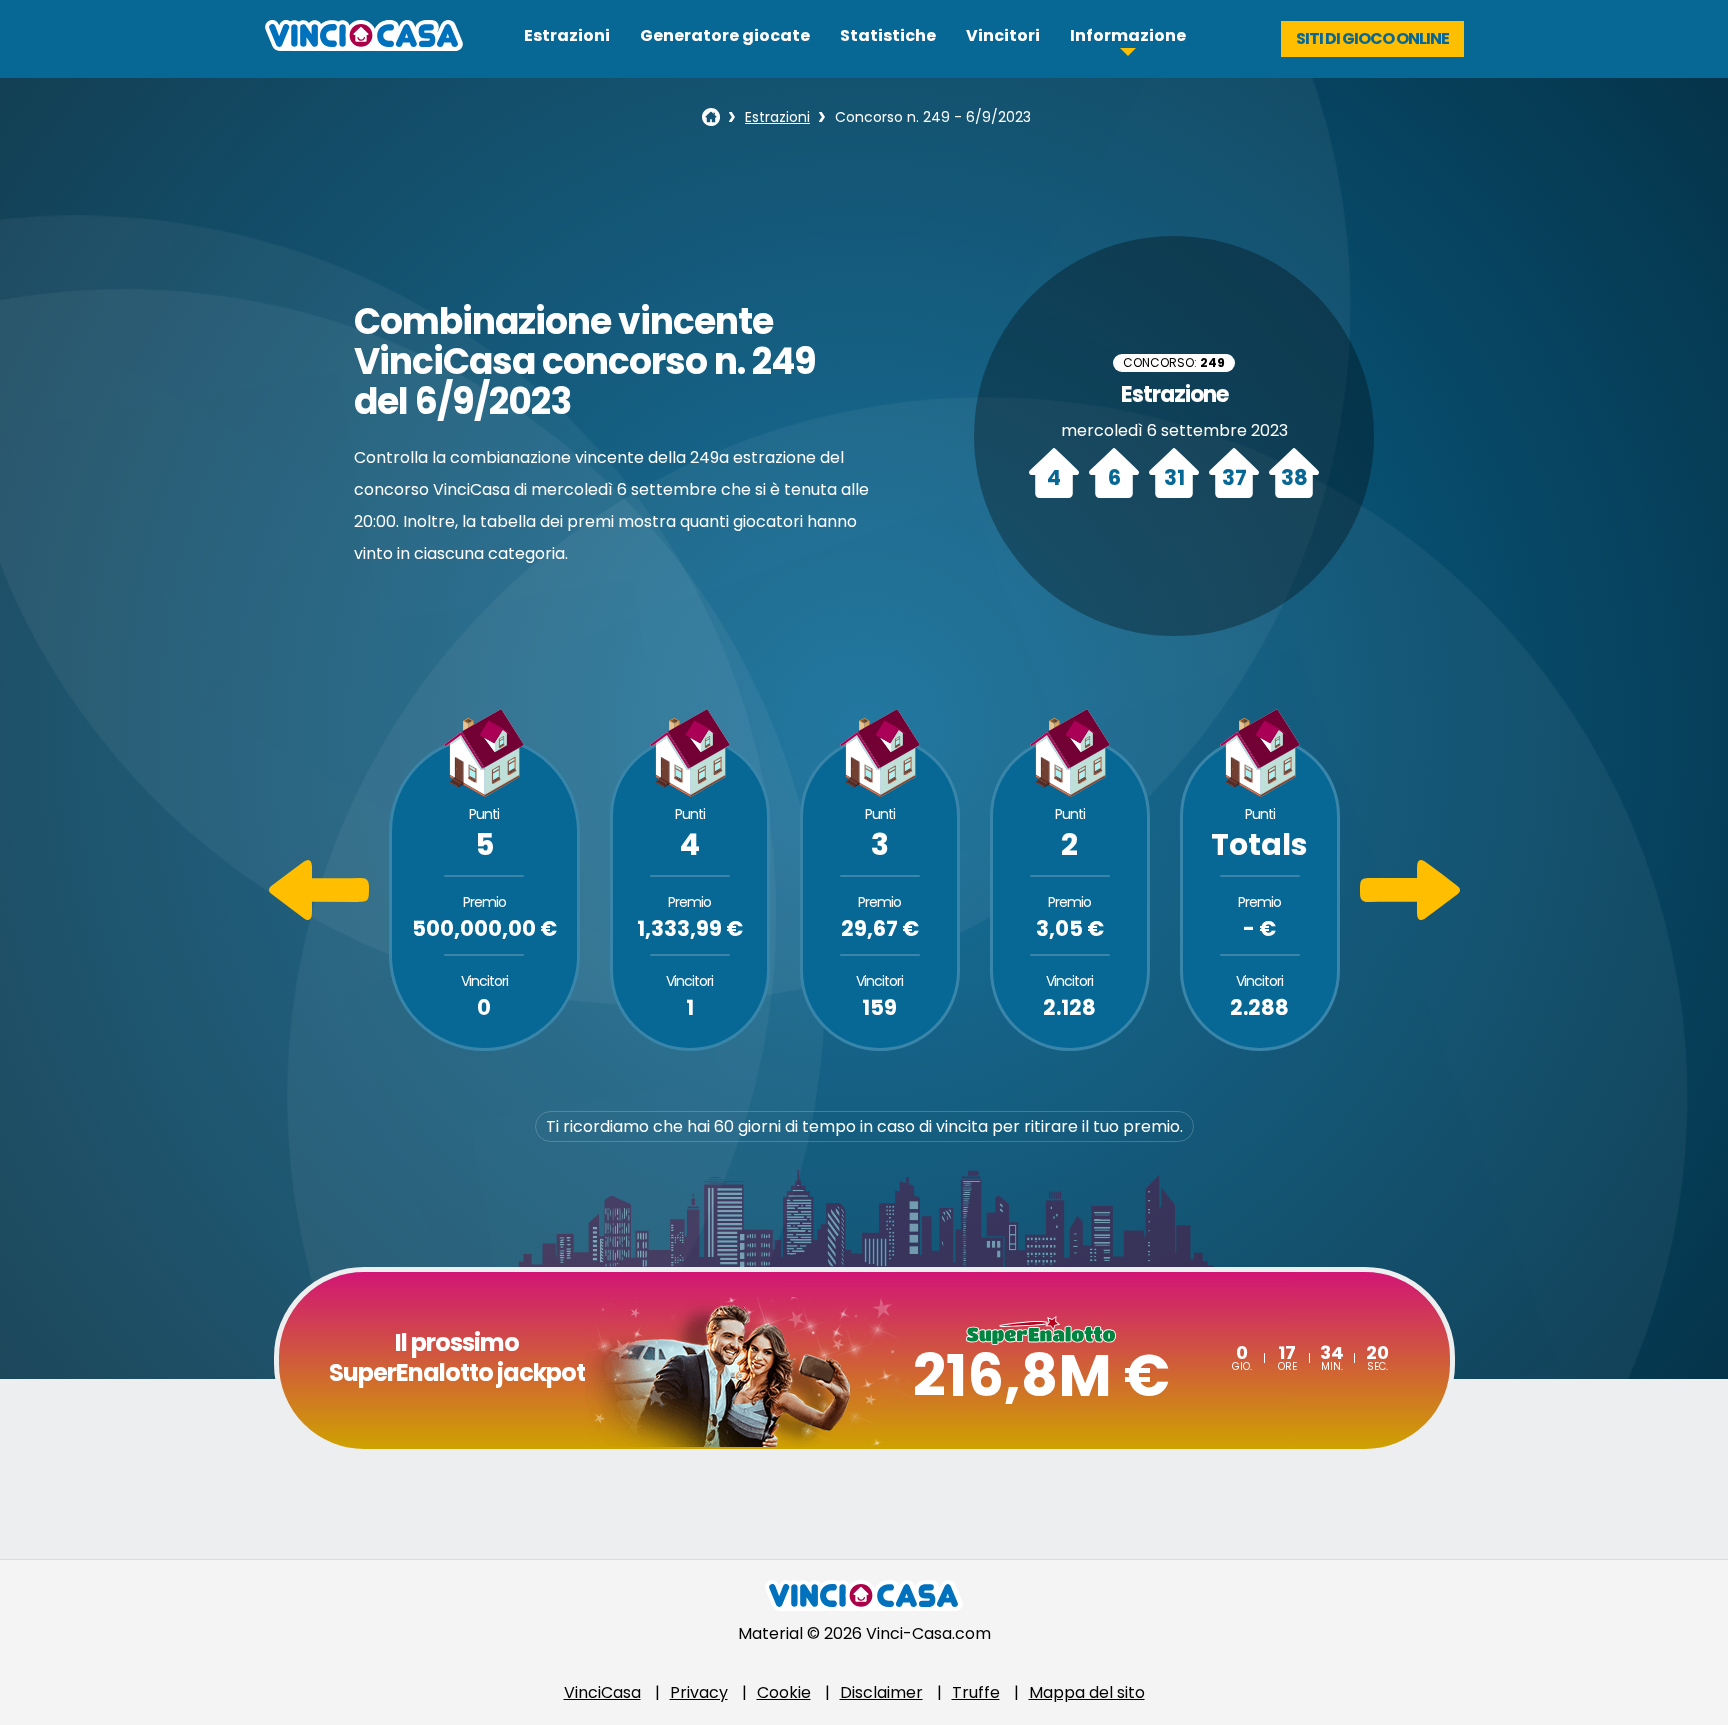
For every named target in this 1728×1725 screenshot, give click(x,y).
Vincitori (1003, 35)
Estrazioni (567, 35)
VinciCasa (602, 1692)
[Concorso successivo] (1410, 914)
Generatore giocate (725, 35)
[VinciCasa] (364, 45)
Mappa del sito (1087, 1692)
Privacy (699, 1692)
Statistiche (888, 35)
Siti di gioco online (1372, 38)
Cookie (784, 1692)
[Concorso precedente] (319, 914)
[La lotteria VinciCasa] (711, 117)
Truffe (976, 1692)
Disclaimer (881, 1692)
